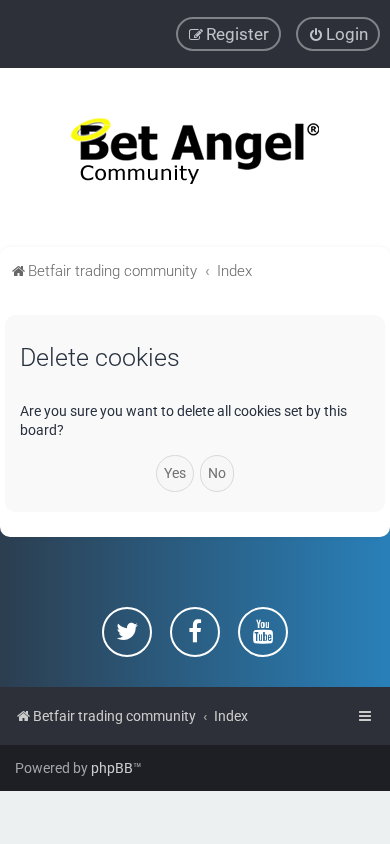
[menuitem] (338, 34)
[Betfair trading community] (195, 157)
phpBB (112, 768)
